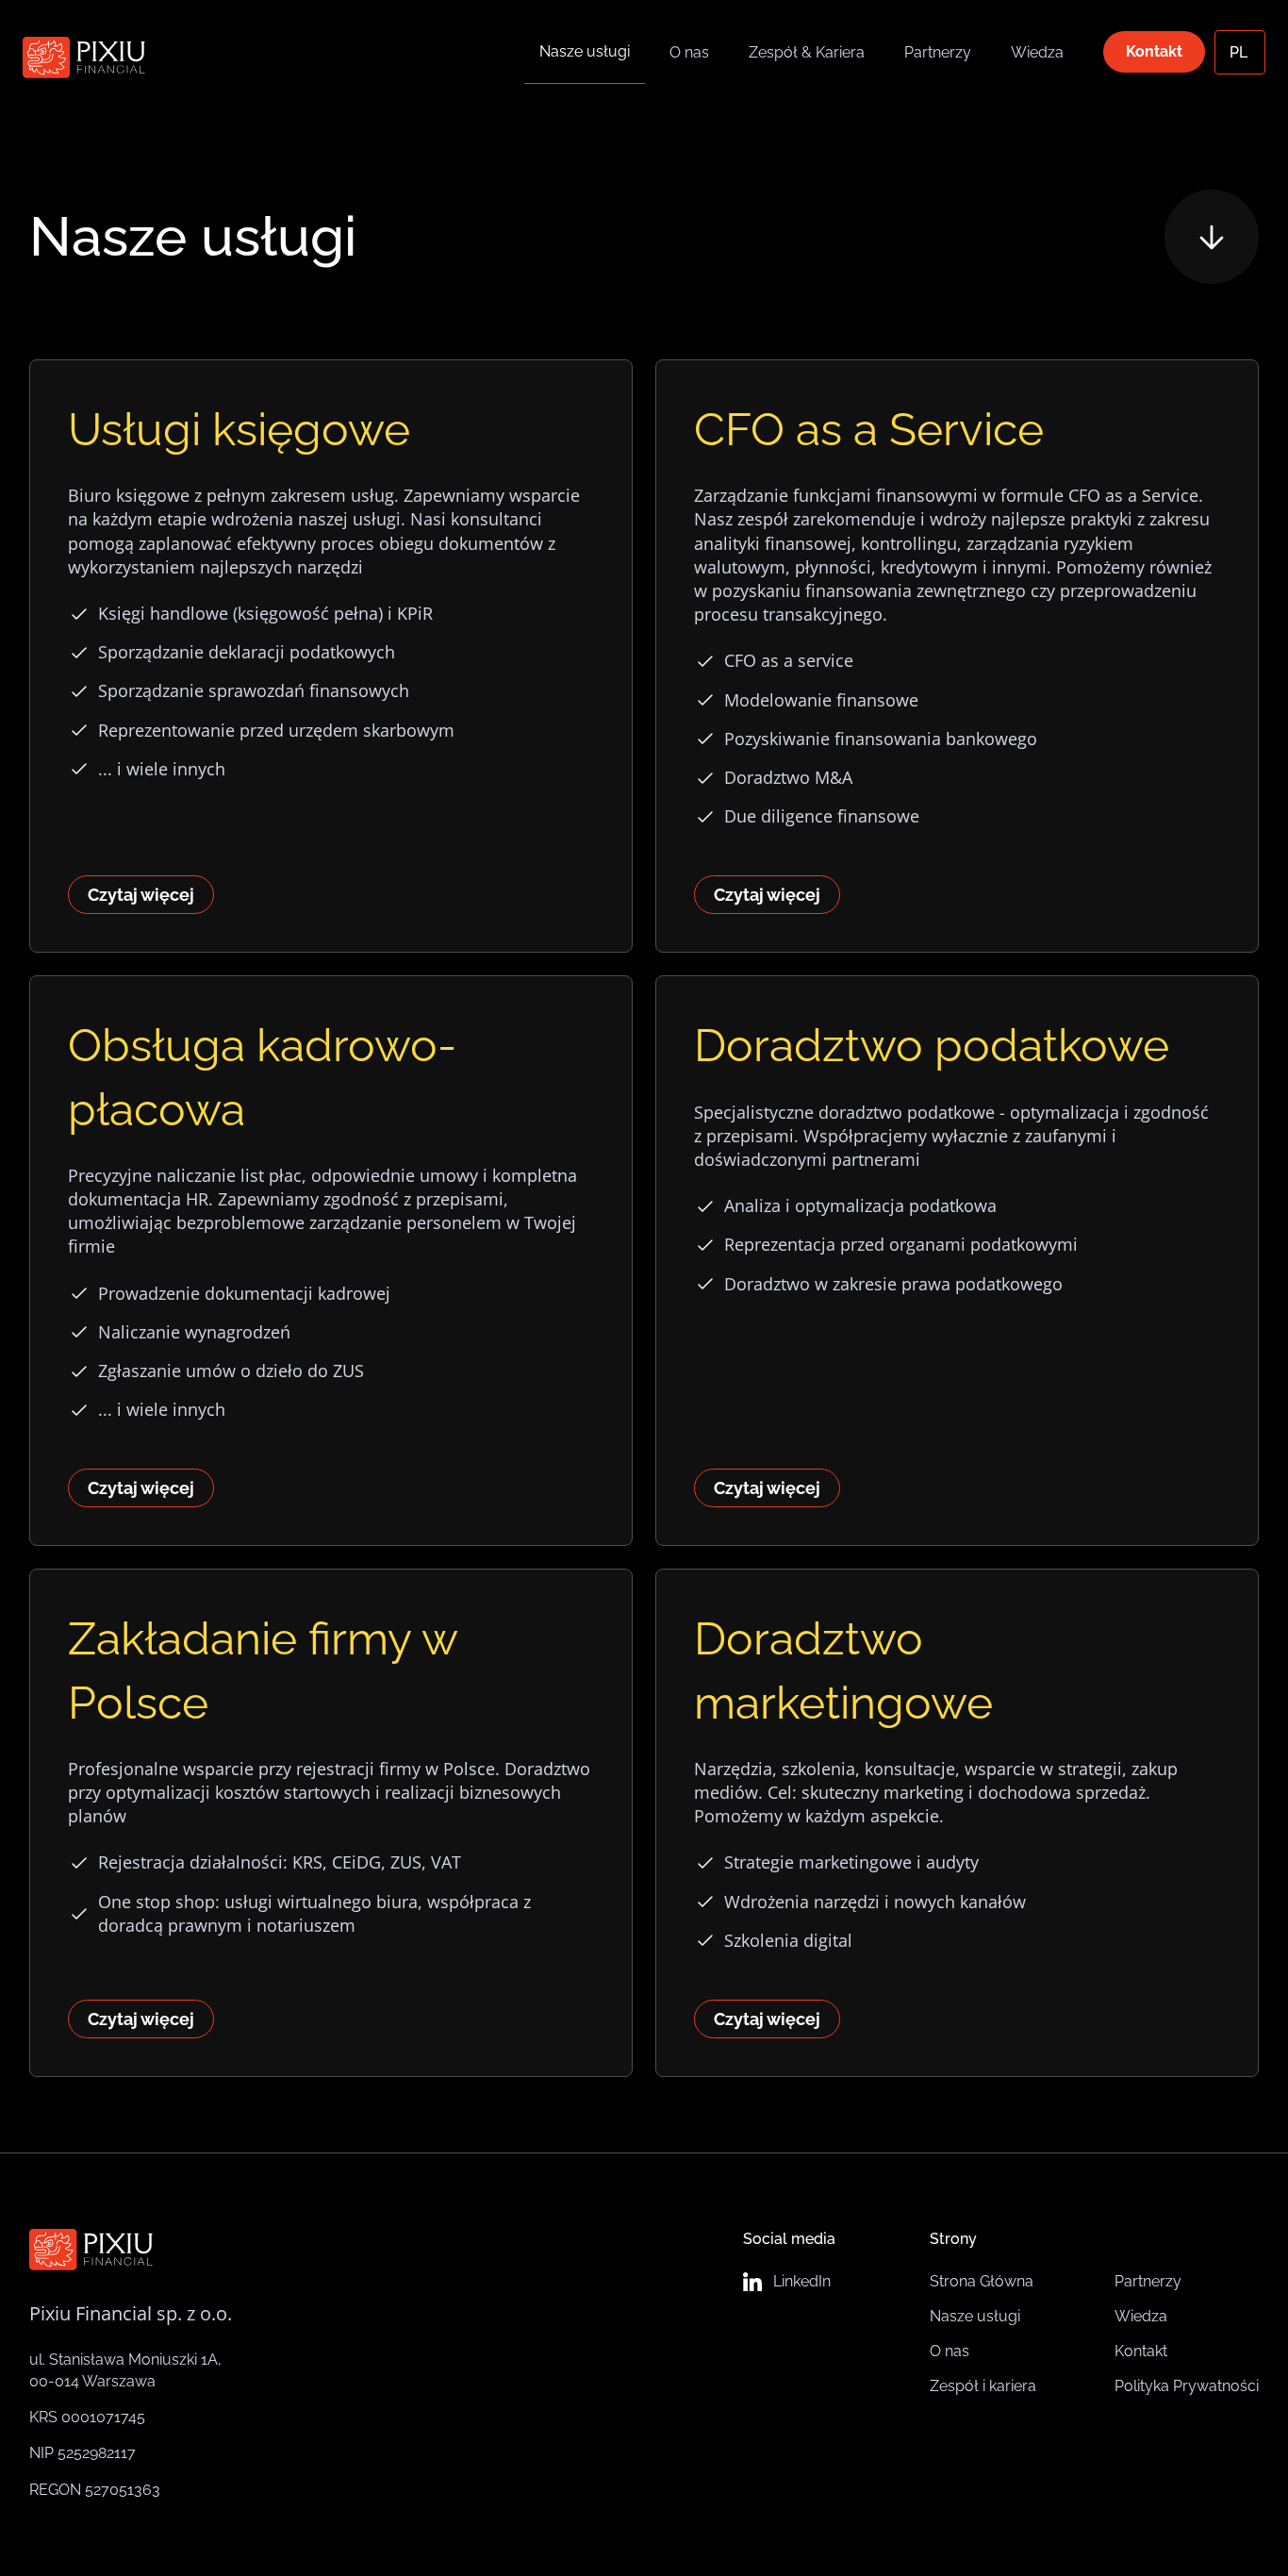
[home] (84, 53)
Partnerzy (938, 52)
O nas (689, 52)
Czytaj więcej (141, 895)
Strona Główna (982, 2281)
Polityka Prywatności (1187, 2386)
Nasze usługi (585, 51)
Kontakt (1154, 51)
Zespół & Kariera (807, 52)
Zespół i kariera (983, 2386)
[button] (1240, 52)
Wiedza (1037, 52)
